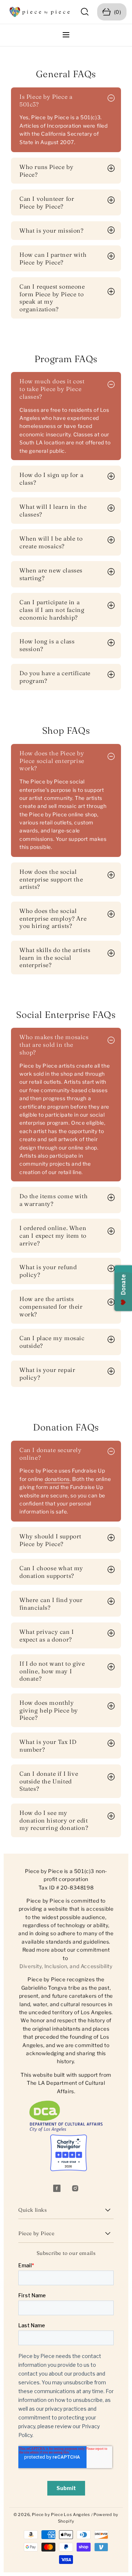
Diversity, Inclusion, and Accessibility (66, 1966)
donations (57, 1479)
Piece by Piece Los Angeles (61, 2515)
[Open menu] (66, 35)
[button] (85, 12)
